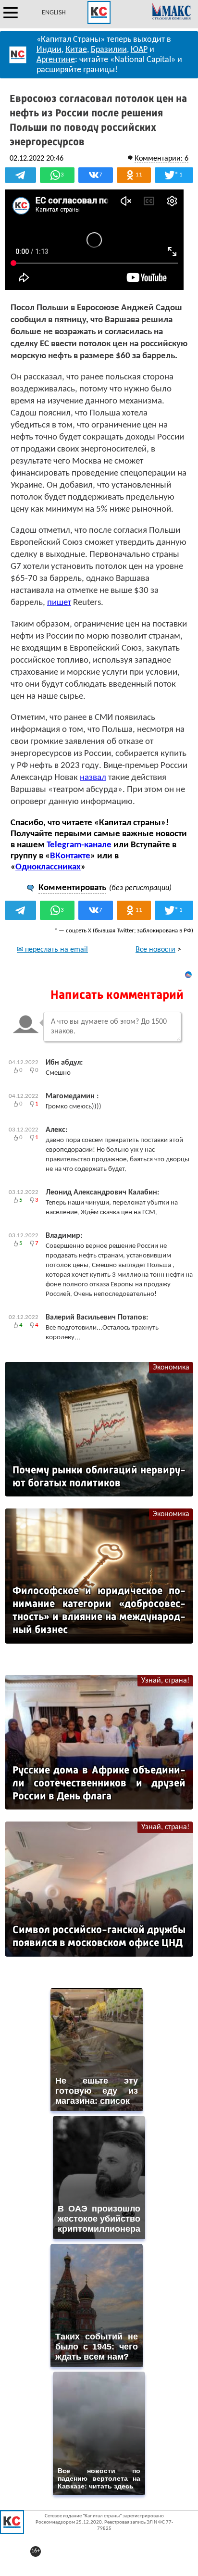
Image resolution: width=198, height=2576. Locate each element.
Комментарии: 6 (161, 159)
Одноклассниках (48, 867)
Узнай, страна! (165, 1681)
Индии (49, 50)
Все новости (155, 950)
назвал (93, 778)
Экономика (171, 1368)
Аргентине (56, 60)
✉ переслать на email (52, 950)
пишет (59, 603)
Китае (76, 50)
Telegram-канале (79, 845)
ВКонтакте (70, 856)
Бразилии (109, 50)
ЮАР (139, 50)
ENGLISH (54, 13)
